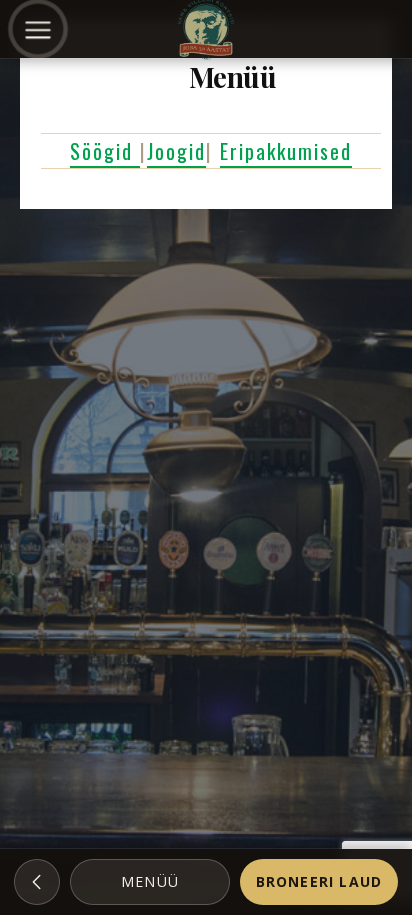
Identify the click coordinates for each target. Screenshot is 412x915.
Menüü (150, 881)
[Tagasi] (37, 882)
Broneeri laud (319, 881)
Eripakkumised (286, 151)
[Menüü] (38, 29)
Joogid (176, 151)
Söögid (105, 151)
